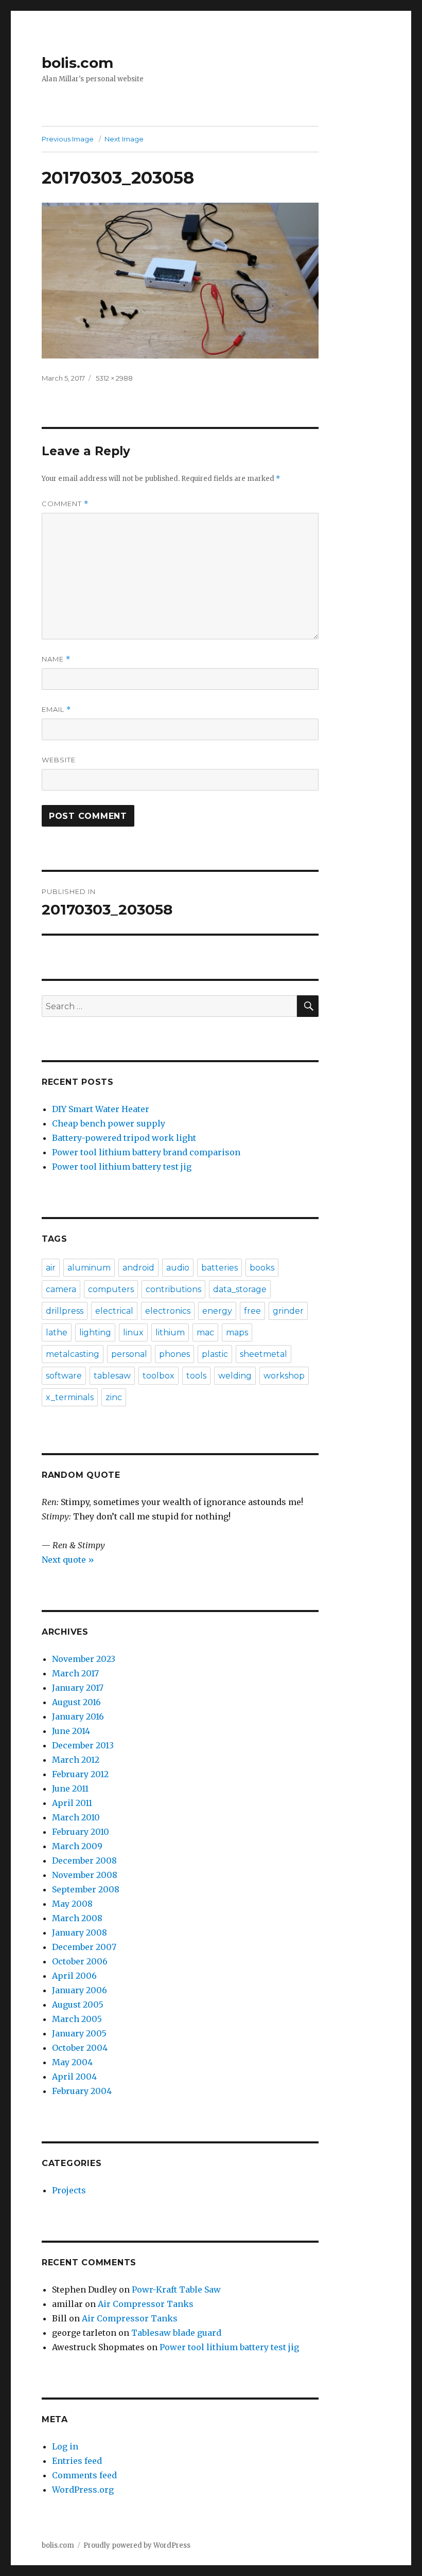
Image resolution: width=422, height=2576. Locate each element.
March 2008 (77, 1918)
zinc (114, 1397)
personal (129, 1354)
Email (56, 710)
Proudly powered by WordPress (137, 2545)
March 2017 (75, 1673)
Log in (65, 2446)
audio (178, 1268)
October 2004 (80, 2048)
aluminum (89, 1268)
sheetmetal (263, 1354)
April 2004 (74, 2077)
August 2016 (76, 1702)
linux (133, 1332)
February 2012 (80, 1774)
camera (61, 1289)
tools (196, 1376)
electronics (168, 1311)
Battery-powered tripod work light (124, 1138)
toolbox (159, 1376)
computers (111, 1289)
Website (59, 760)
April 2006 (74, 1976)
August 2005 (78, 2005)
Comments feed (84, 2475)
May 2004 (72, 2062)
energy (217, 1311)
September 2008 (86, 1889)
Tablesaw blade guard (176, 2333)
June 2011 (70, 1788)
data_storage (240, 1289)
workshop (284, 1376)
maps (237, 1332)
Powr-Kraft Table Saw (176, 2289)
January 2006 (80, 1990)
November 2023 (84, 1659)
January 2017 (78, 1688)
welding (235, 1376)
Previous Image (68, 139)
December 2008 (84, 1861)
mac (205, 1332)
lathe (57, 1332)
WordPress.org (83, 2490)
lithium (170, 1332)
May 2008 (72, 1904)
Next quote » (68, 1560)
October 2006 (80, 1961)
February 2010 (81, 1832)
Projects (69, 2190)
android (138, 1268)
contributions (173, 1289)
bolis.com (77, 63)
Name (56, 659)
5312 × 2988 (114, 378)
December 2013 (83, 1745)
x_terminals (70, 1397)
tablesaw (112, 1376)
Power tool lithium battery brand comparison (146, 1152)
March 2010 (76, 1817)
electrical (114, 1311)
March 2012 (76, 1760)
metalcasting (73, 1354)
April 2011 (72, 1803)
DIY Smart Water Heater (101, 1109)
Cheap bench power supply (109, 1123)
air (51, 1268)
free (252, 1311)
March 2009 (77, 1846)
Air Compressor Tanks (146, 2304)
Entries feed (77, 2461)
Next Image (124, 139)
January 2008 (80, 1933)
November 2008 (85, 1875)
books (262, 1268)
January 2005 (79, 2033)
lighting (95, 1332)
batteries (219, 1268)
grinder (288, 1311)
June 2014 (71, 1731)
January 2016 (78, 1716)
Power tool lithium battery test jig (122, 1167)
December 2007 (84, 1947)
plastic (215, 1354)
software (64, 1376)
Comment (65, 504)
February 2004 (82, 2091)
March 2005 (77, 2019)
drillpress (65, 1311)
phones (174, 1354)
